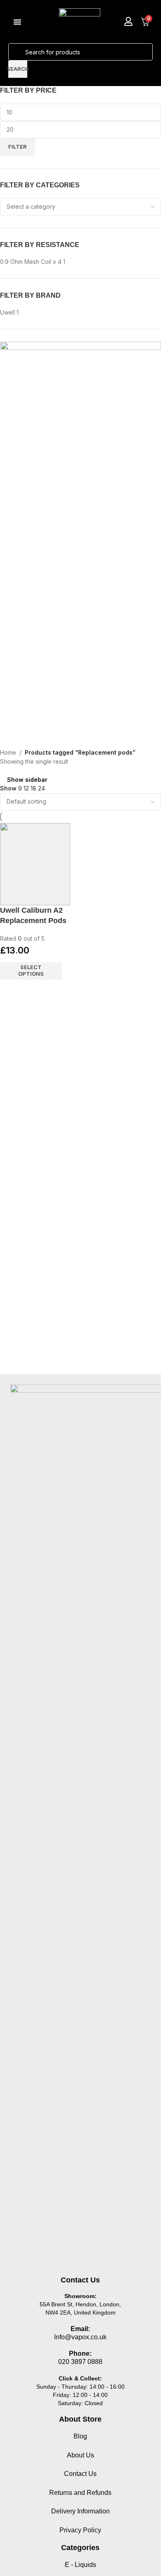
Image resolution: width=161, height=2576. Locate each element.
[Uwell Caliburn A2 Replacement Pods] (35, 864)
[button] (17, 22)
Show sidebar (27, 780)
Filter (18, 147)
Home (8, 752)
